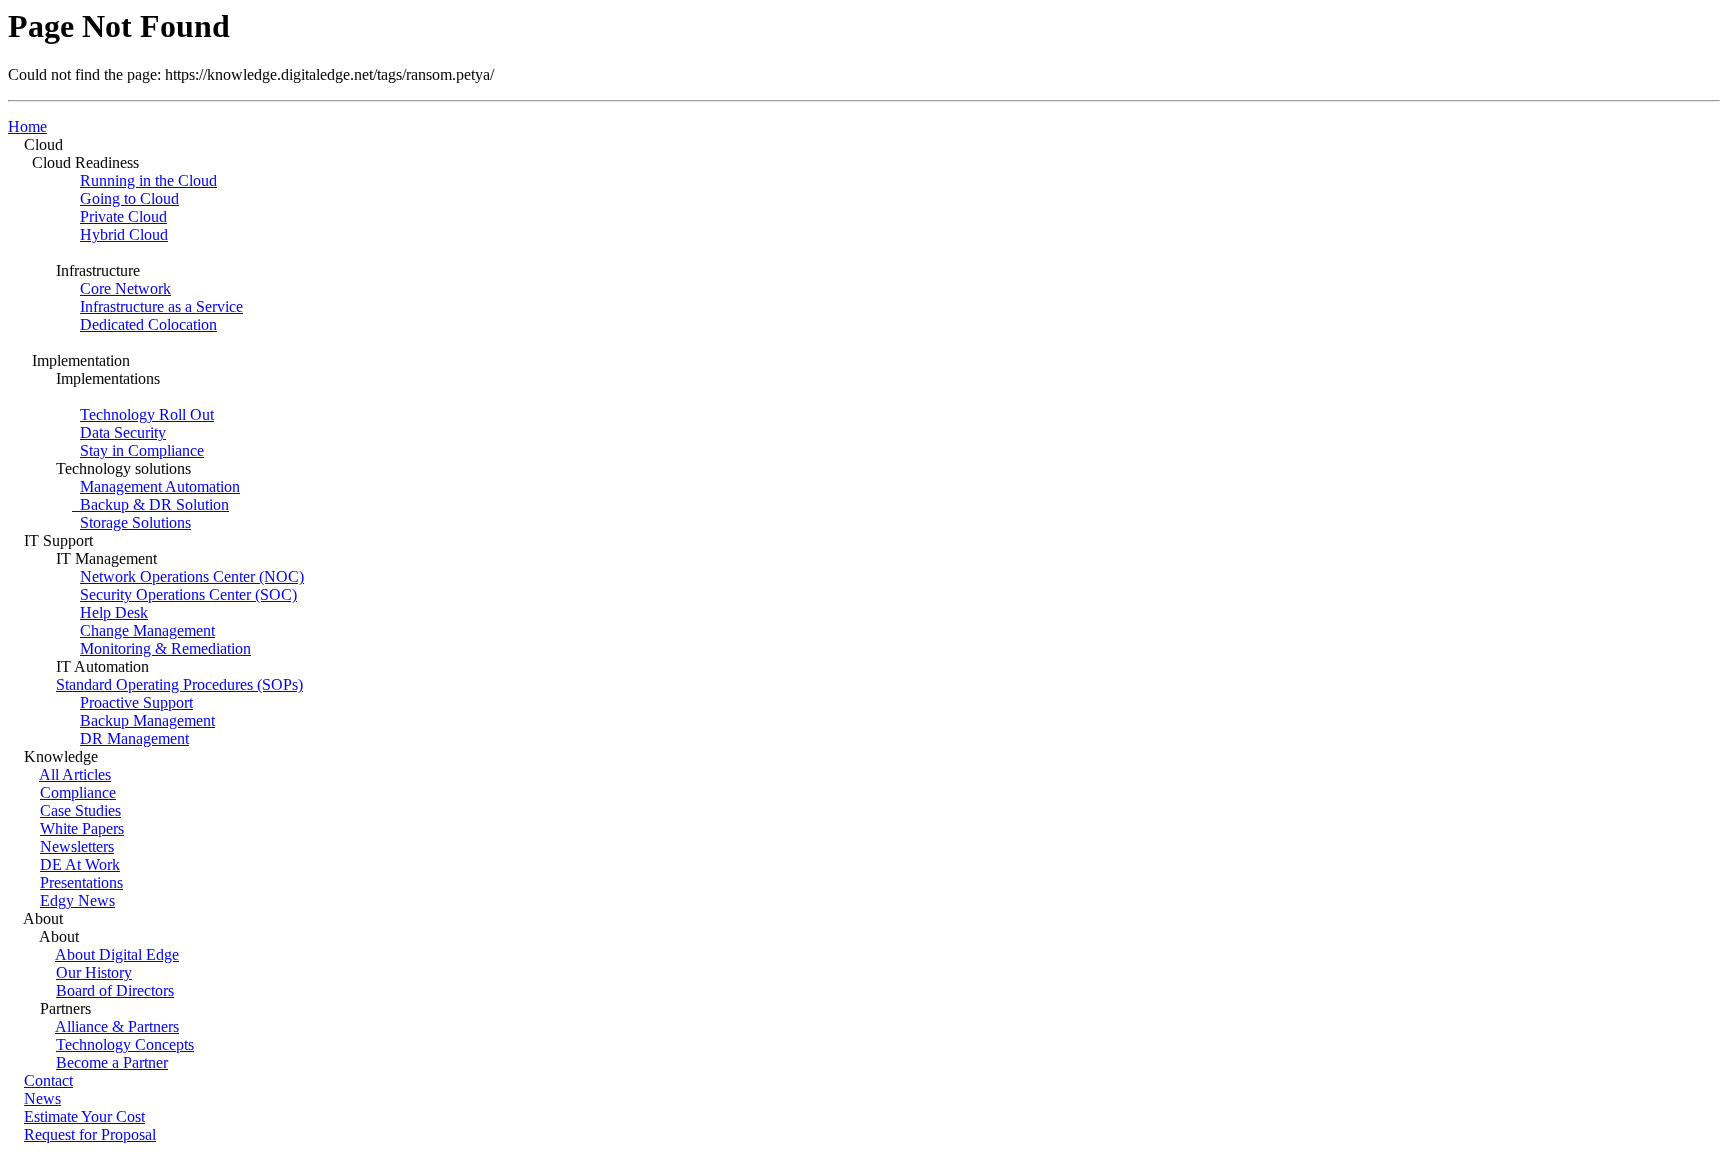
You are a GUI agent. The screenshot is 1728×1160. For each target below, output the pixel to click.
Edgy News (77, 900)
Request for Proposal (90, 1134)
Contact (48, 1080)
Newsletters (77, 846)
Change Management (147, 630)
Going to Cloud (129, 198)
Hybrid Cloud (124, 234)
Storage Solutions (135, 522)
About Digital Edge (117, 954)
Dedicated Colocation (148, 324)
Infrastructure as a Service (161, 306)
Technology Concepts (125, 1044)
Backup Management (147, 720)
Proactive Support (136, 702)
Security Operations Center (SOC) (188, 594)
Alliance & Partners (117, 1026)
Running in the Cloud (148, 180)
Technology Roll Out (147, 414)
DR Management (134, 738)
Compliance (78, 792)
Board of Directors (115, 990)
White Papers (82, 828)
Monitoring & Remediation (165, 648)
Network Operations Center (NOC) (192, 576)
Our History (94, 972)
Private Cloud (123, 216)
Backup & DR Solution (150, 504)
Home (27, 126)
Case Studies (80, 810)
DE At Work (80, 864)
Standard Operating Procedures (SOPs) (179, 684)
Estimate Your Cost (84, 1116)
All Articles (75, 774)
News (42, 1098)
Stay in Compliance (142, 450)
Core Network (125, 288)
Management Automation (160, 486)
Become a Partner (112, 1062)
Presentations (81, 882)
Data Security (123, 432)
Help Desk (114, 612)
